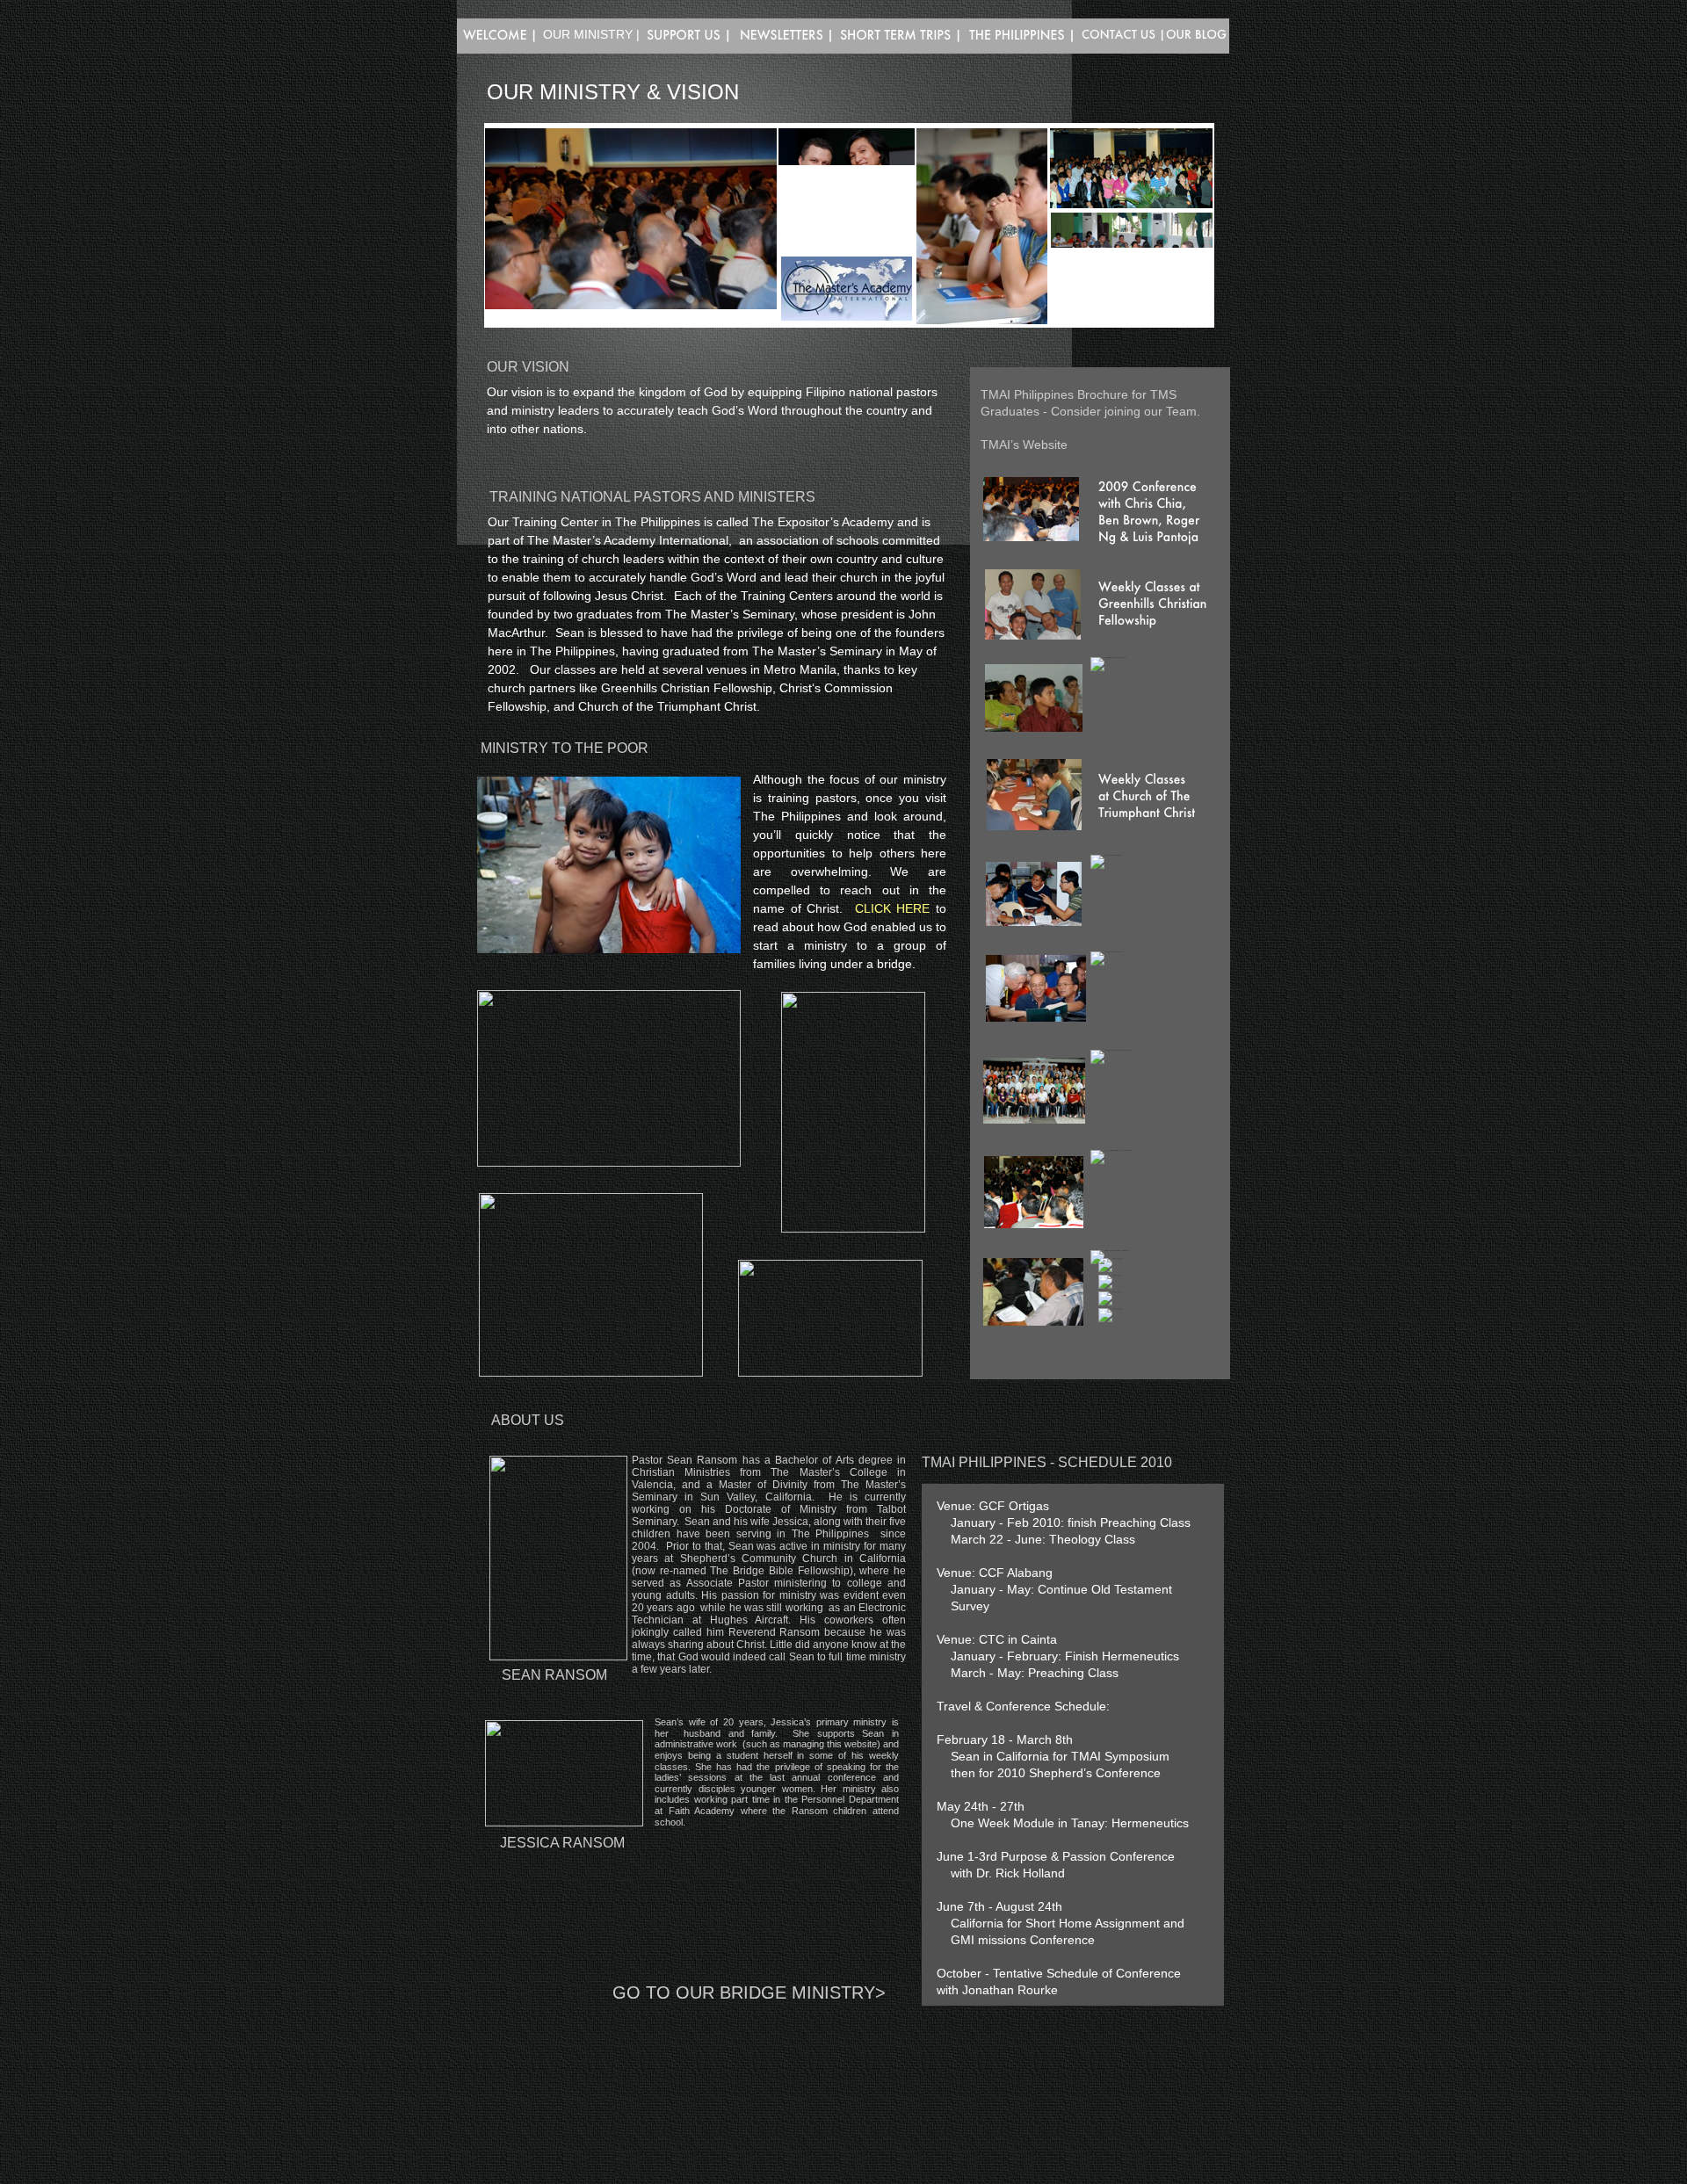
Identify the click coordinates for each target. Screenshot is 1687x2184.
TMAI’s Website (1024, 445)
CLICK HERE (893, 908)
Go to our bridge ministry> (749, 1992)
